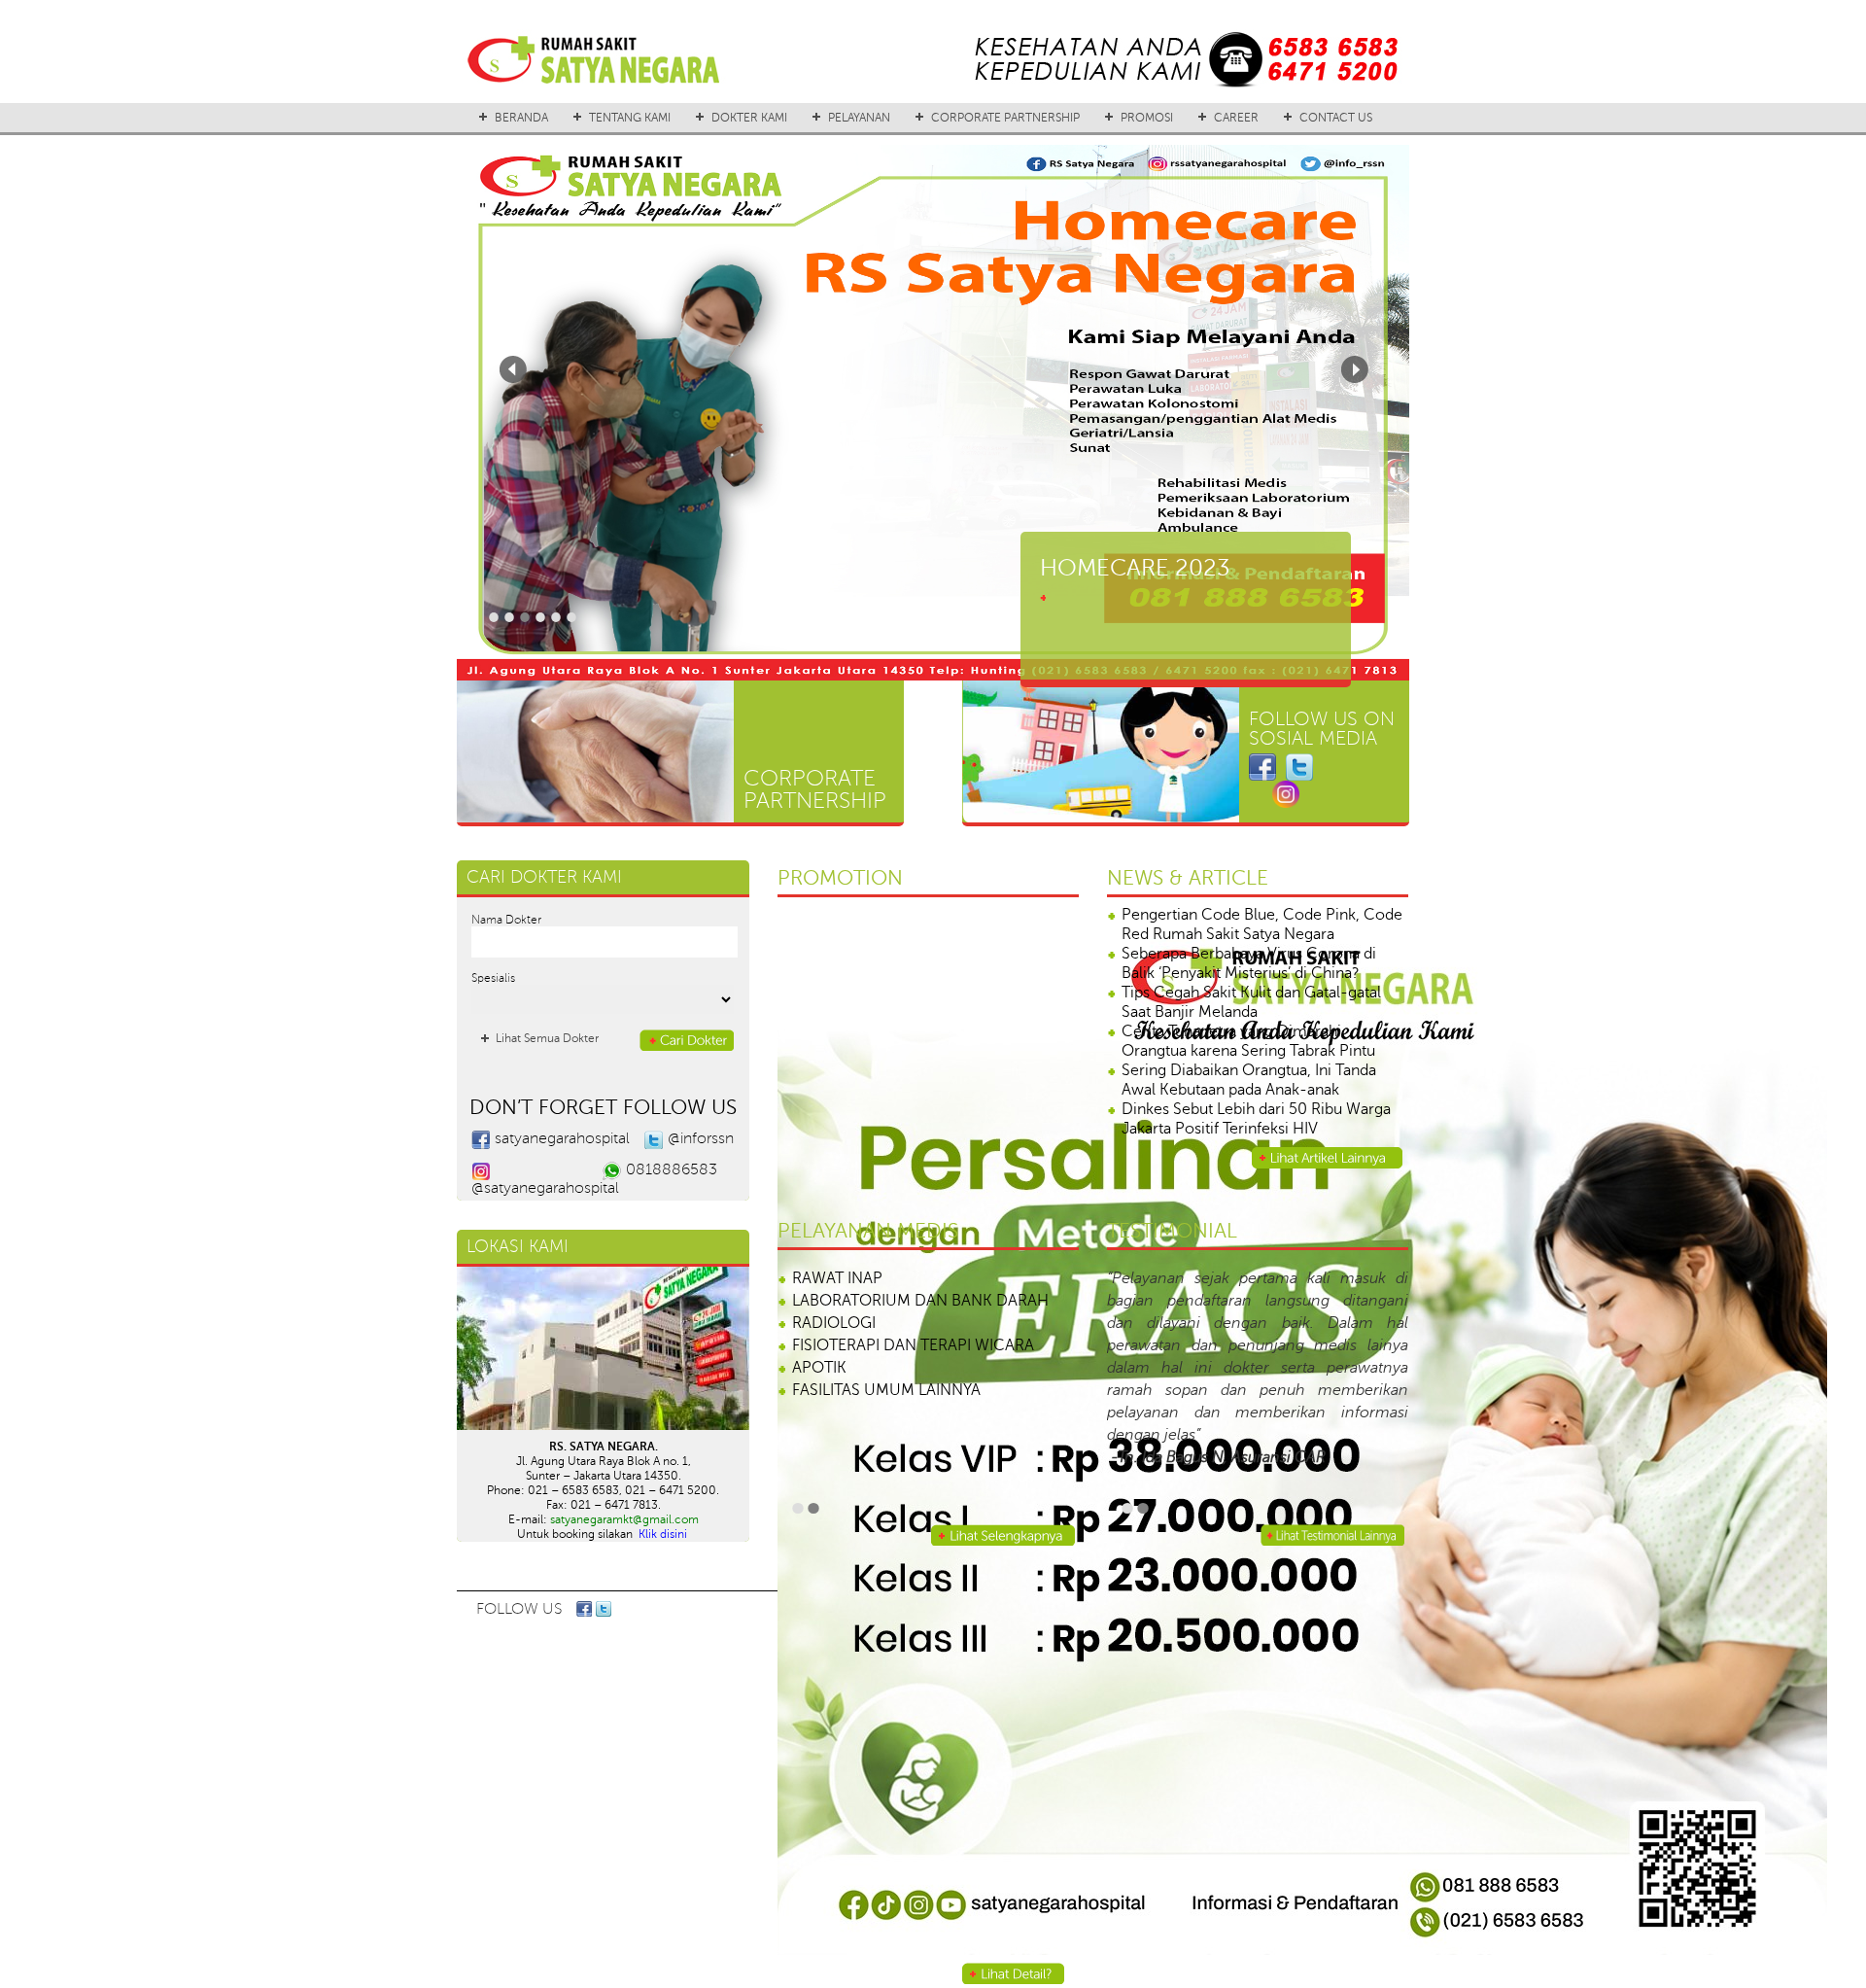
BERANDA (521, 118)
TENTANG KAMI (630, 118)
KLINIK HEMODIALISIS (870, 1413)
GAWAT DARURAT (856, 1368)
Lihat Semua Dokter (547, 1038)
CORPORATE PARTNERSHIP (1005, 118)
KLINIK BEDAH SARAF (868, 1301)
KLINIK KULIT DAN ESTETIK (887, 1345)
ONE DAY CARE (847, 1435)
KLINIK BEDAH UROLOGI (880, 1323)
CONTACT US (1336, 118)
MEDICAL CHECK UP (867, 1457)
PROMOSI (1147, 118)
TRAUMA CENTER (855, 1278)
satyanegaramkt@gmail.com (624, 1519)
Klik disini (663, 1534)
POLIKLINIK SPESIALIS (869, 1390)
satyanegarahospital (562, 1138)
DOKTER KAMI (749, 118)
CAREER (1236, 118)
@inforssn (701, 1138)
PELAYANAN (859, 118)
